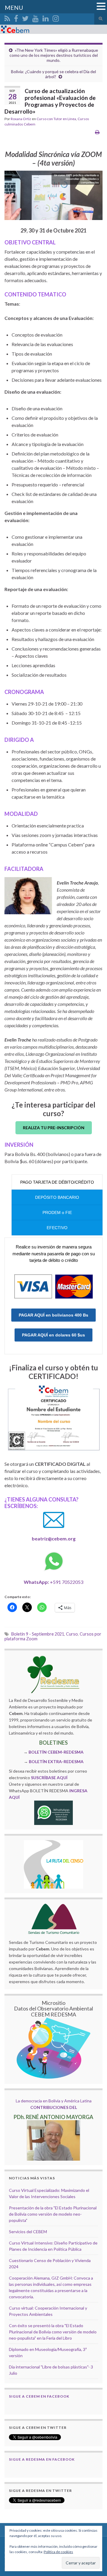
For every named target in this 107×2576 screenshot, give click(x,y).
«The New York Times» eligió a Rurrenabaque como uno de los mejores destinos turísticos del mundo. (54, 55)
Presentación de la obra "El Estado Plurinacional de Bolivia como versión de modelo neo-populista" (53, 2214)
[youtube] (36, 17)
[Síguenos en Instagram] (56, 17)
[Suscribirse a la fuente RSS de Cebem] (7, 17)
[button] (101, 7)
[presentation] (57, 1182)
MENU (14, 7)
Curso (72, 1634)
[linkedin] (46, 17)
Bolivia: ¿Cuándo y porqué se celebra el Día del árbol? (53, 74)
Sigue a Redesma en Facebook (42, 2459)
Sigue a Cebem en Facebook (39, 2396)
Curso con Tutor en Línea (56, 119)
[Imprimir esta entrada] (97, 132)
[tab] (57, 1182)
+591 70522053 (53, 1582)
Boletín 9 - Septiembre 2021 (38, 1634)
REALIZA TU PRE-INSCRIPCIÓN (54, 1128)
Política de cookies (58, 2552)
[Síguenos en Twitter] (25, 17)
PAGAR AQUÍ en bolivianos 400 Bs (53, 1315)
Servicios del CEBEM (28, 2232)
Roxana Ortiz (21, 119)
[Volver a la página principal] (53, 29)
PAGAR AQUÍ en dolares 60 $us (53, 1335)
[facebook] (16, 17)
